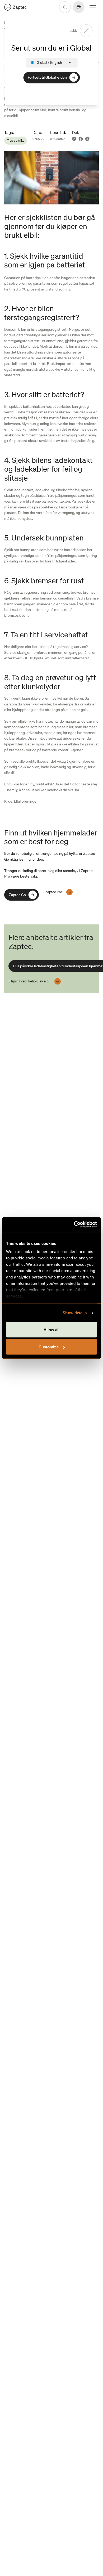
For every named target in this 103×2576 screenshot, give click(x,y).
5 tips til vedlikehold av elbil (29, 981)
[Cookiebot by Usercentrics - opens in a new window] (74, 1225)
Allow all (52, 1329)
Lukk (73, 31)
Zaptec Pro (54, 892)
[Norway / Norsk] (15, 7)
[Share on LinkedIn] (74, 139)
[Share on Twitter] (87, 139)
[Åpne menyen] (93, 7)
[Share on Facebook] (81, 139)
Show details (75, 1313)
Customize (49, 1347)
